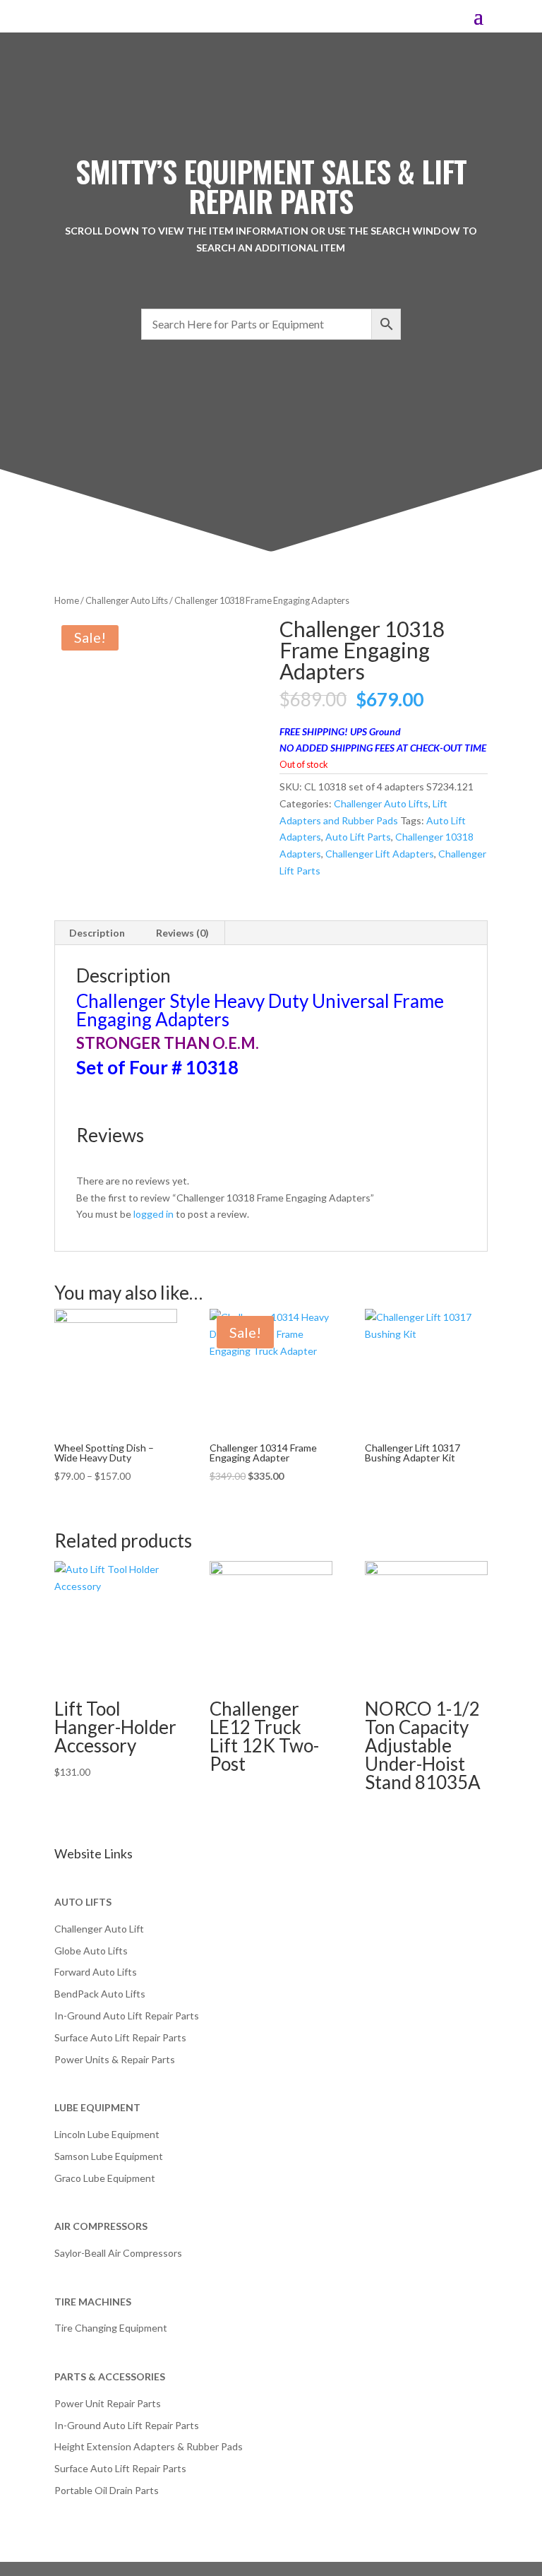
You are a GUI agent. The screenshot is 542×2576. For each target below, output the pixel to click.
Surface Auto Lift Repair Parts (120, 2037)
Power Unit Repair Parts (108, 2403)
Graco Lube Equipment (105, 2178)
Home (67, 600)
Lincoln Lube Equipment (107, 2134)
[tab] (97, 933)
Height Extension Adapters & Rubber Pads (149, 2446)
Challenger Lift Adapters (380, 854)
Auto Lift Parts (358, 837)
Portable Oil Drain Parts (107, 2490)
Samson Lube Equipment (109, 2156)
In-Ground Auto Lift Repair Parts (127, 2016)
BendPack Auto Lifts (100, 1994)
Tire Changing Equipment (111, 2328)
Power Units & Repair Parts (115, 2059)
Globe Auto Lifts (91, 1951)
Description (97, 933)
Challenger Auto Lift (99, 1929)
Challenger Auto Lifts (127, 600)
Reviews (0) (182, 933)
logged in (153, 1214)
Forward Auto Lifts (96, 1972)
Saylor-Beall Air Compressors (118, 2253)
